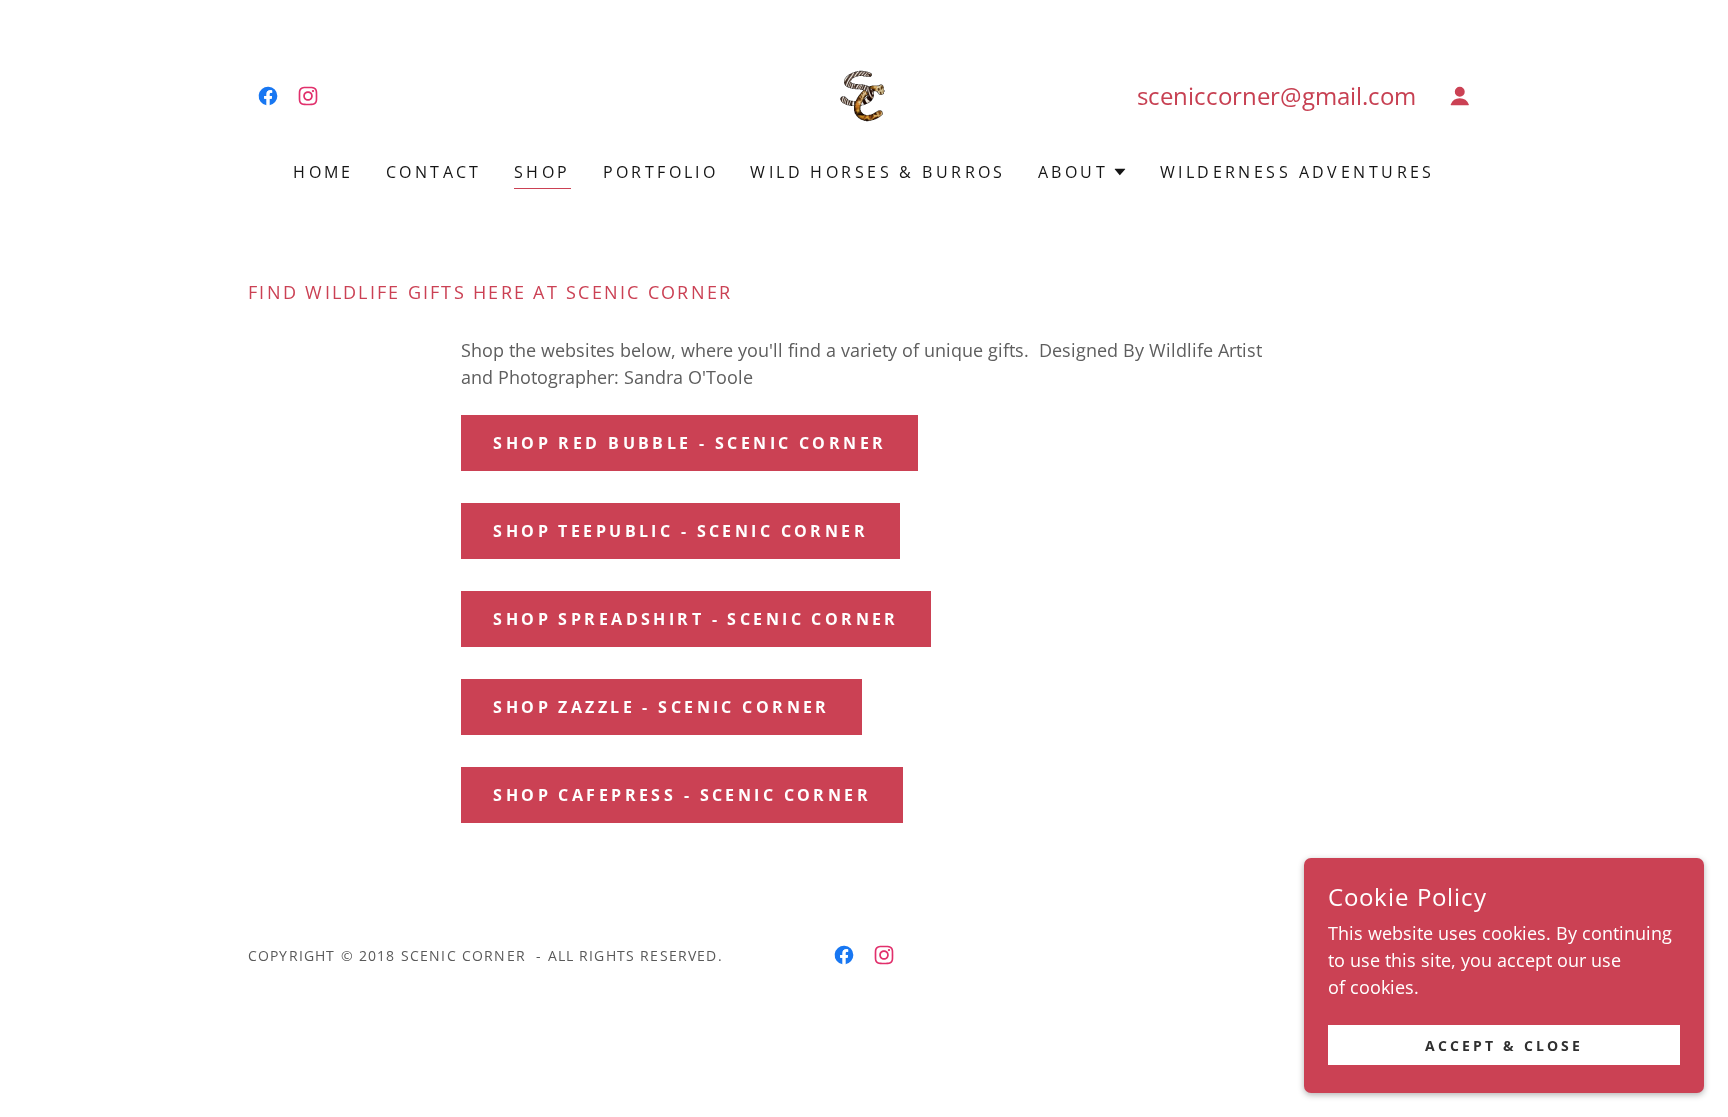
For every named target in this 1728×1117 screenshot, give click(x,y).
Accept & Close (1504, 1045)
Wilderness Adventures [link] (1297, 172)
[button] (1460, 96)
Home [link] (323, 172)
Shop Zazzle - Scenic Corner (661, 707)
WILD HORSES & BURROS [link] (877, 172)
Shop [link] (542, 172)
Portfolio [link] (661, 172)
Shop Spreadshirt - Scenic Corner (696, 619)
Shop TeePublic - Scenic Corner (680, 531)
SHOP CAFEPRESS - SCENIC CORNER (682, 795)
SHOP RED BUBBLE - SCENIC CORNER (689, 443)
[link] (268, 96)
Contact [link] (434, 172)
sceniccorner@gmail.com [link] (1276, 95)
